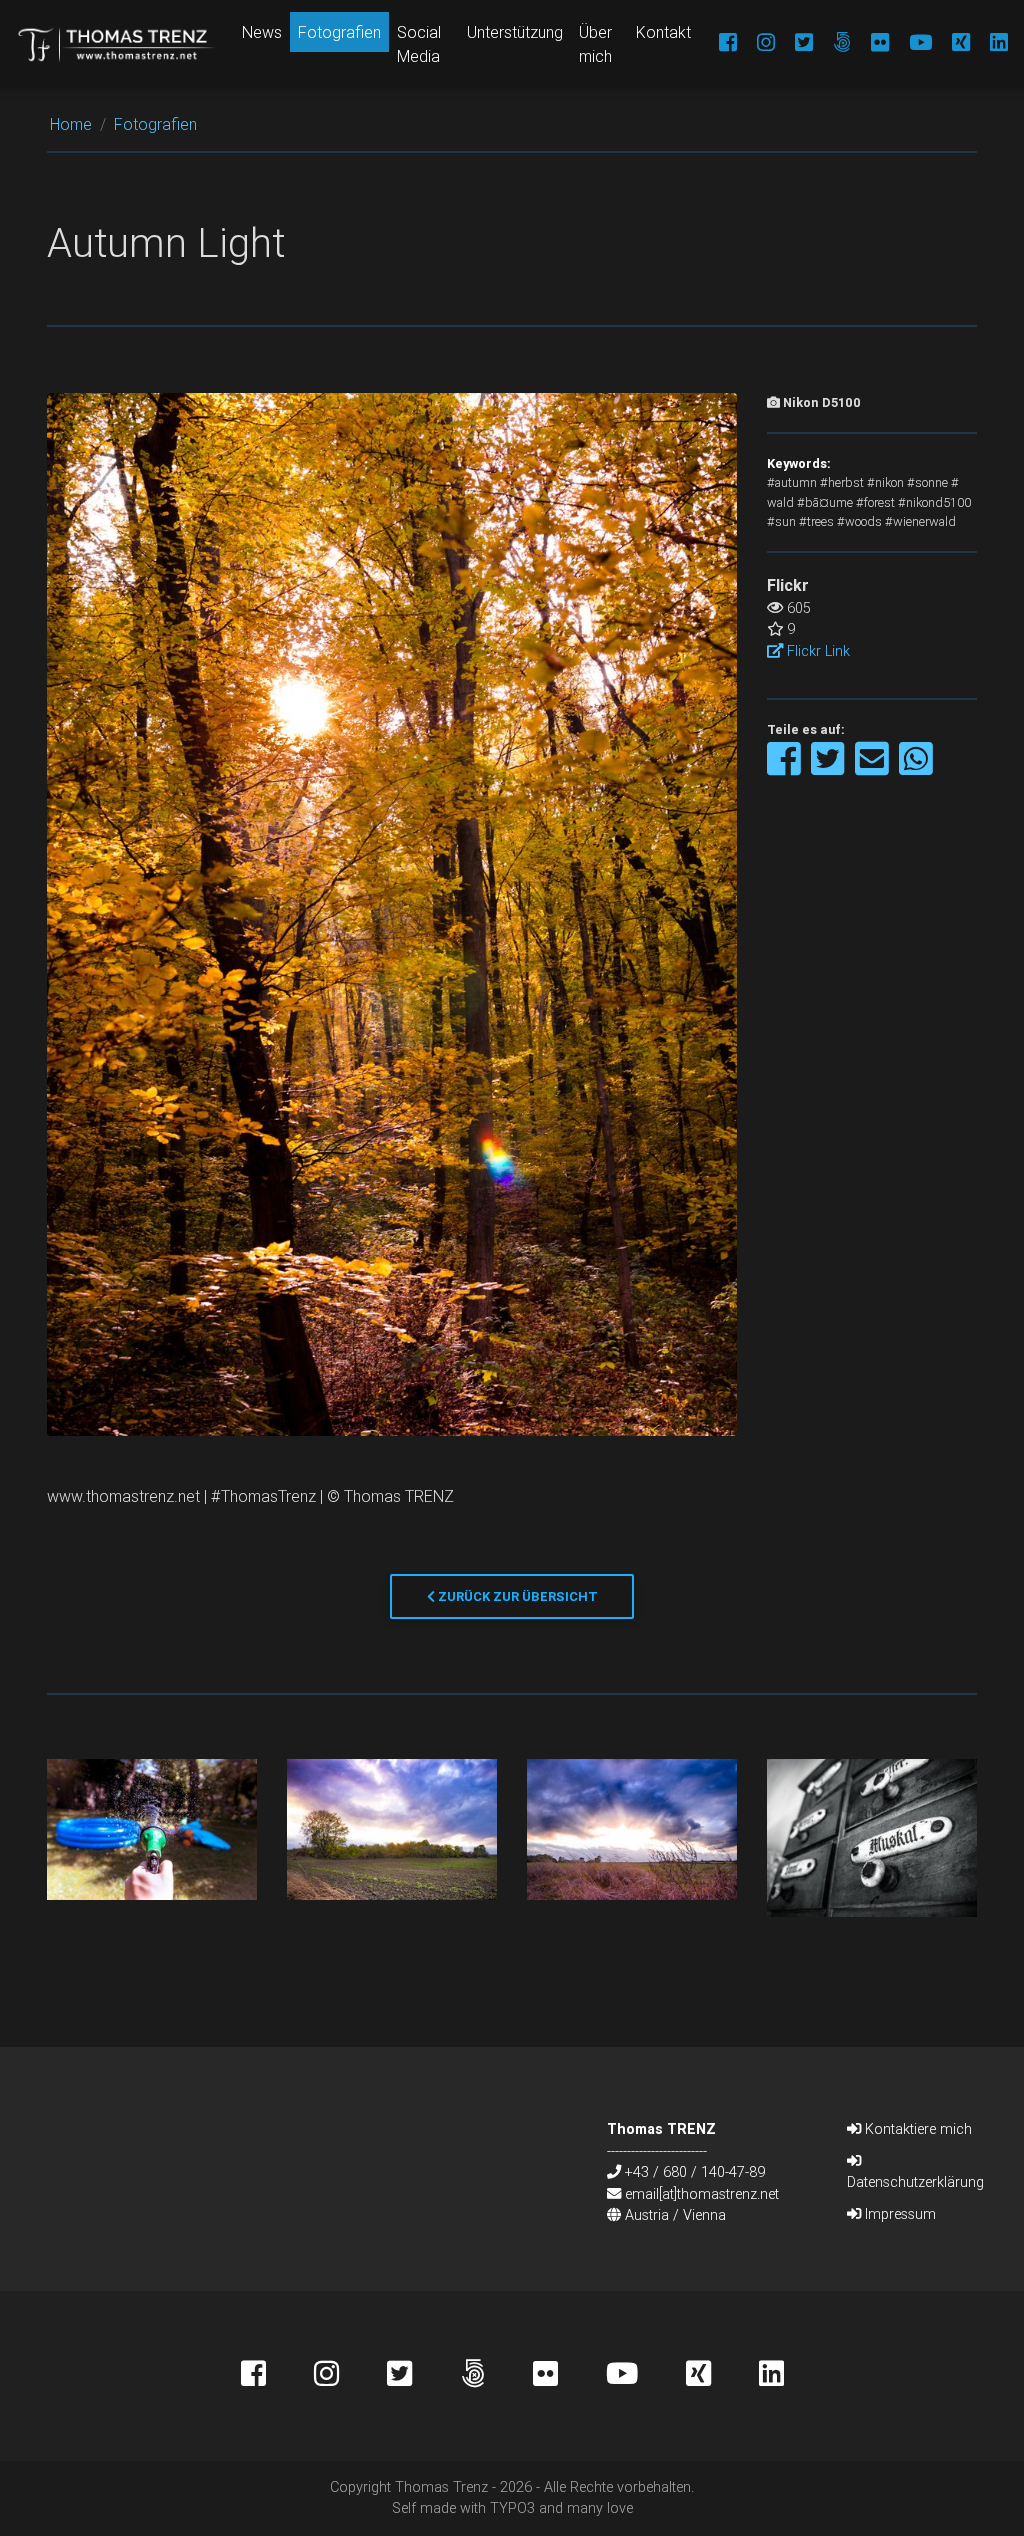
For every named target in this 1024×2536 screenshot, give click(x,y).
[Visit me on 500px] (832, 44)
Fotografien (339, 32)
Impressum (898, 2214)
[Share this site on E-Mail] (873, 768)
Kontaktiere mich (916, 2129)
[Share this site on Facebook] (785, 768)
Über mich (595, 44)
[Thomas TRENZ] (117, 44)
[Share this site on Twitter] (829, 768)
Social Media (419, 44)
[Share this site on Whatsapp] (916, 768)
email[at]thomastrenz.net (702, 2194)
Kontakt (663, 32)
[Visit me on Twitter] (794, 44)
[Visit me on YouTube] (910, 44)
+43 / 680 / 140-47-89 (695, 2172)
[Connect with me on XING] (951, 44)
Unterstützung (515, 32)
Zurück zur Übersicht (516, 1596)
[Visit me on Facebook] (718, 44)
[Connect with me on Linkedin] (989, 44)
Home (71, 124)
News (262, 32)
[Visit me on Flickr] (870, 44)
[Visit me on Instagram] (756, 44)
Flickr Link (816, 651)
